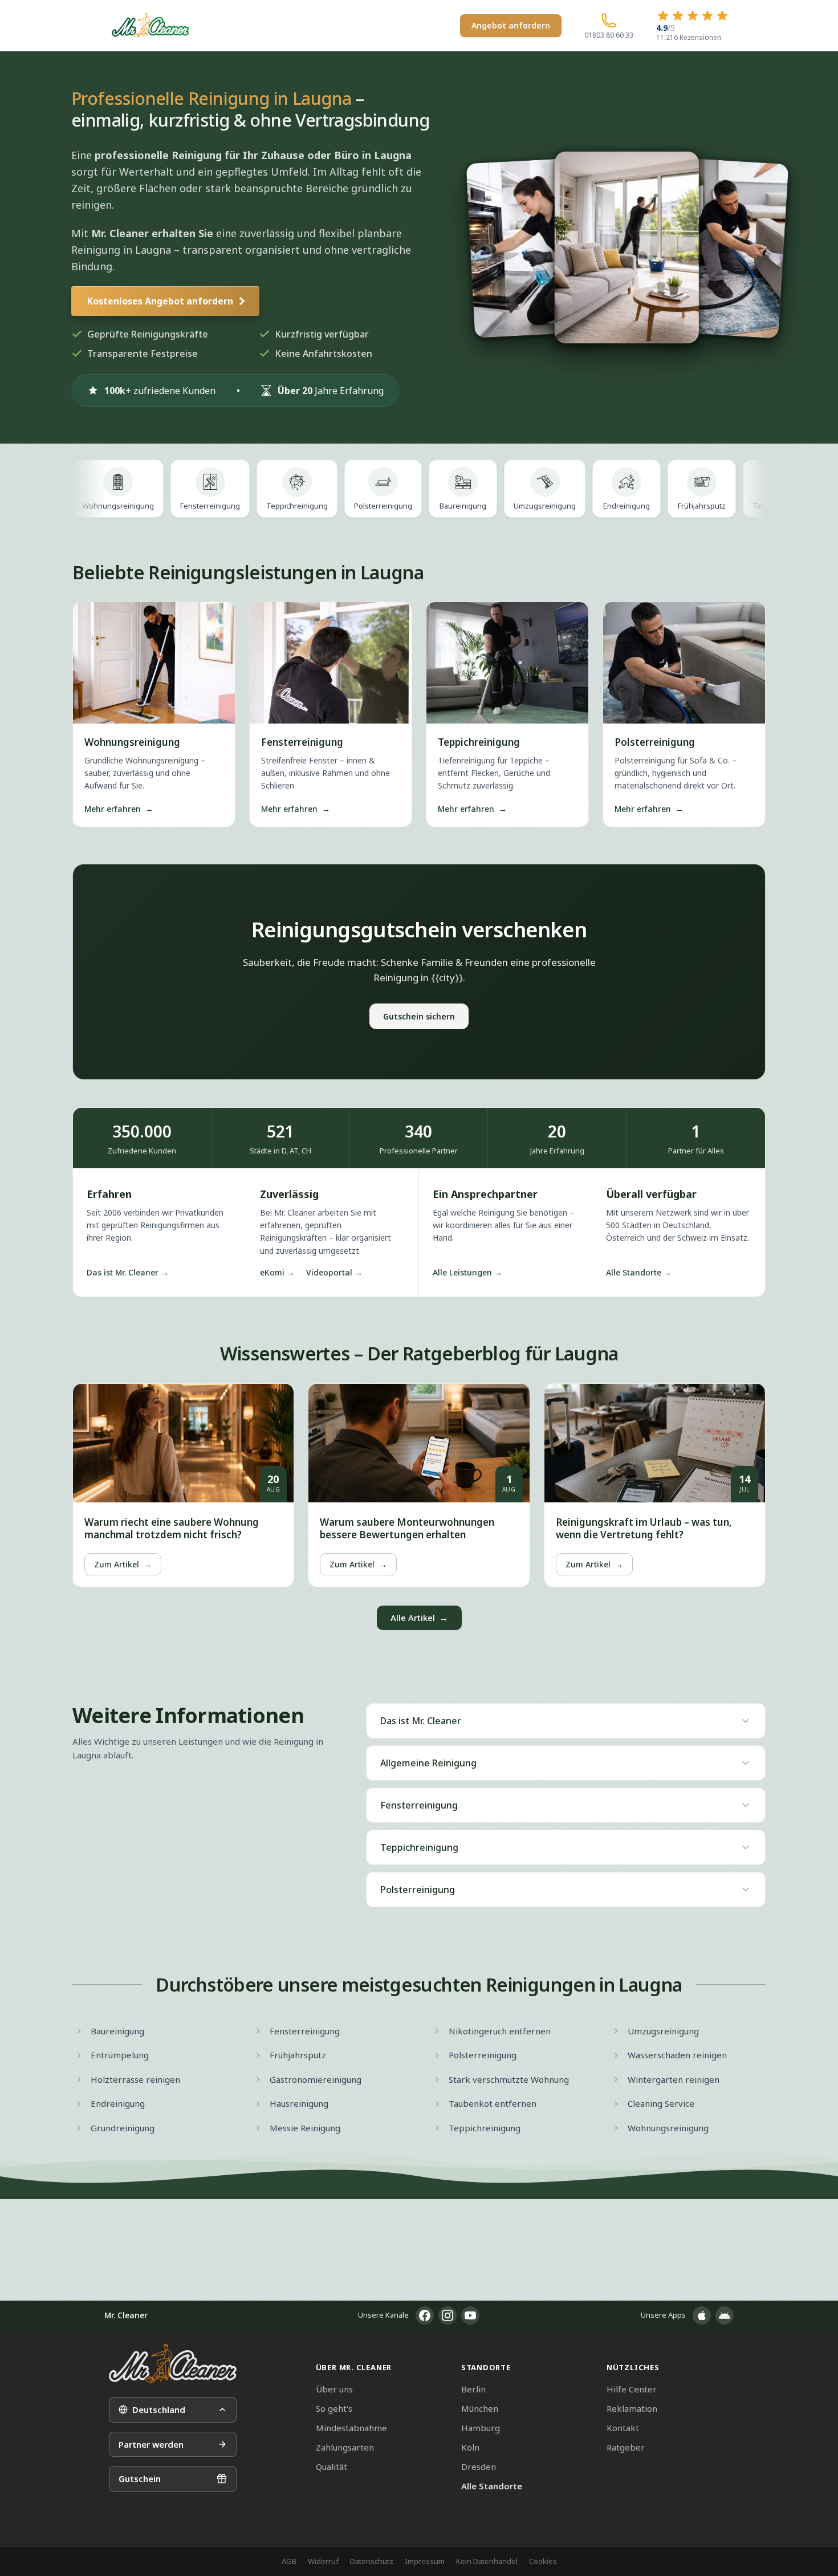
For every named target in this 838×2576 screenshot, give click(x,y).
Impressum (425, 2561)
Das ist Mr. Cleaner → (128, 1272)
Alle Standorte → (639, 1272)
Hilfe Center (632, 2389)
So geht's (334, 2408)
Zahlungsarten (345, 2447)
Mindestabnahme (351, 2428)
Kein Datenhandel (487, 2561)
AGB (289, 2561)
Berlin (473, 2389)
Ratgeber (626, 2447)
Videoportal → (334, 1272)
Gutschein (140, 2479)
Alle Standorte (492, 2486)
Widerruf (323, 2561)
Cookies (543, 2561)
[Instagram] (448, 2315)
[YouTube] (470, 2315)
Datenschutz (372, 2561)
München (480, 2408)
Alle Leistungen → (467, 1272)
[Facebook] (425, 2315)
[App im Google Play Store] (725, 2315)
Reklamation (632, 2408)
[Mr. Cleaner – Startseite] (173, 2364)
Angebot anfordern (511, 25)
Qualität (331, 2467)
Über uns (334, 2389)
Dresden (479, 2467)
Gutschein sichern (419, 1016)
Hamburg (481, 2428)
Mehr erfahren (119, 809)
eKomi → (277, 1272)
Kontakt (623, 2428)
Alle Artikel (419, 1618)
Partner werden (151, 2444)
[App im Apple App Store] (702, 2315)
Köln (470, 2447)
